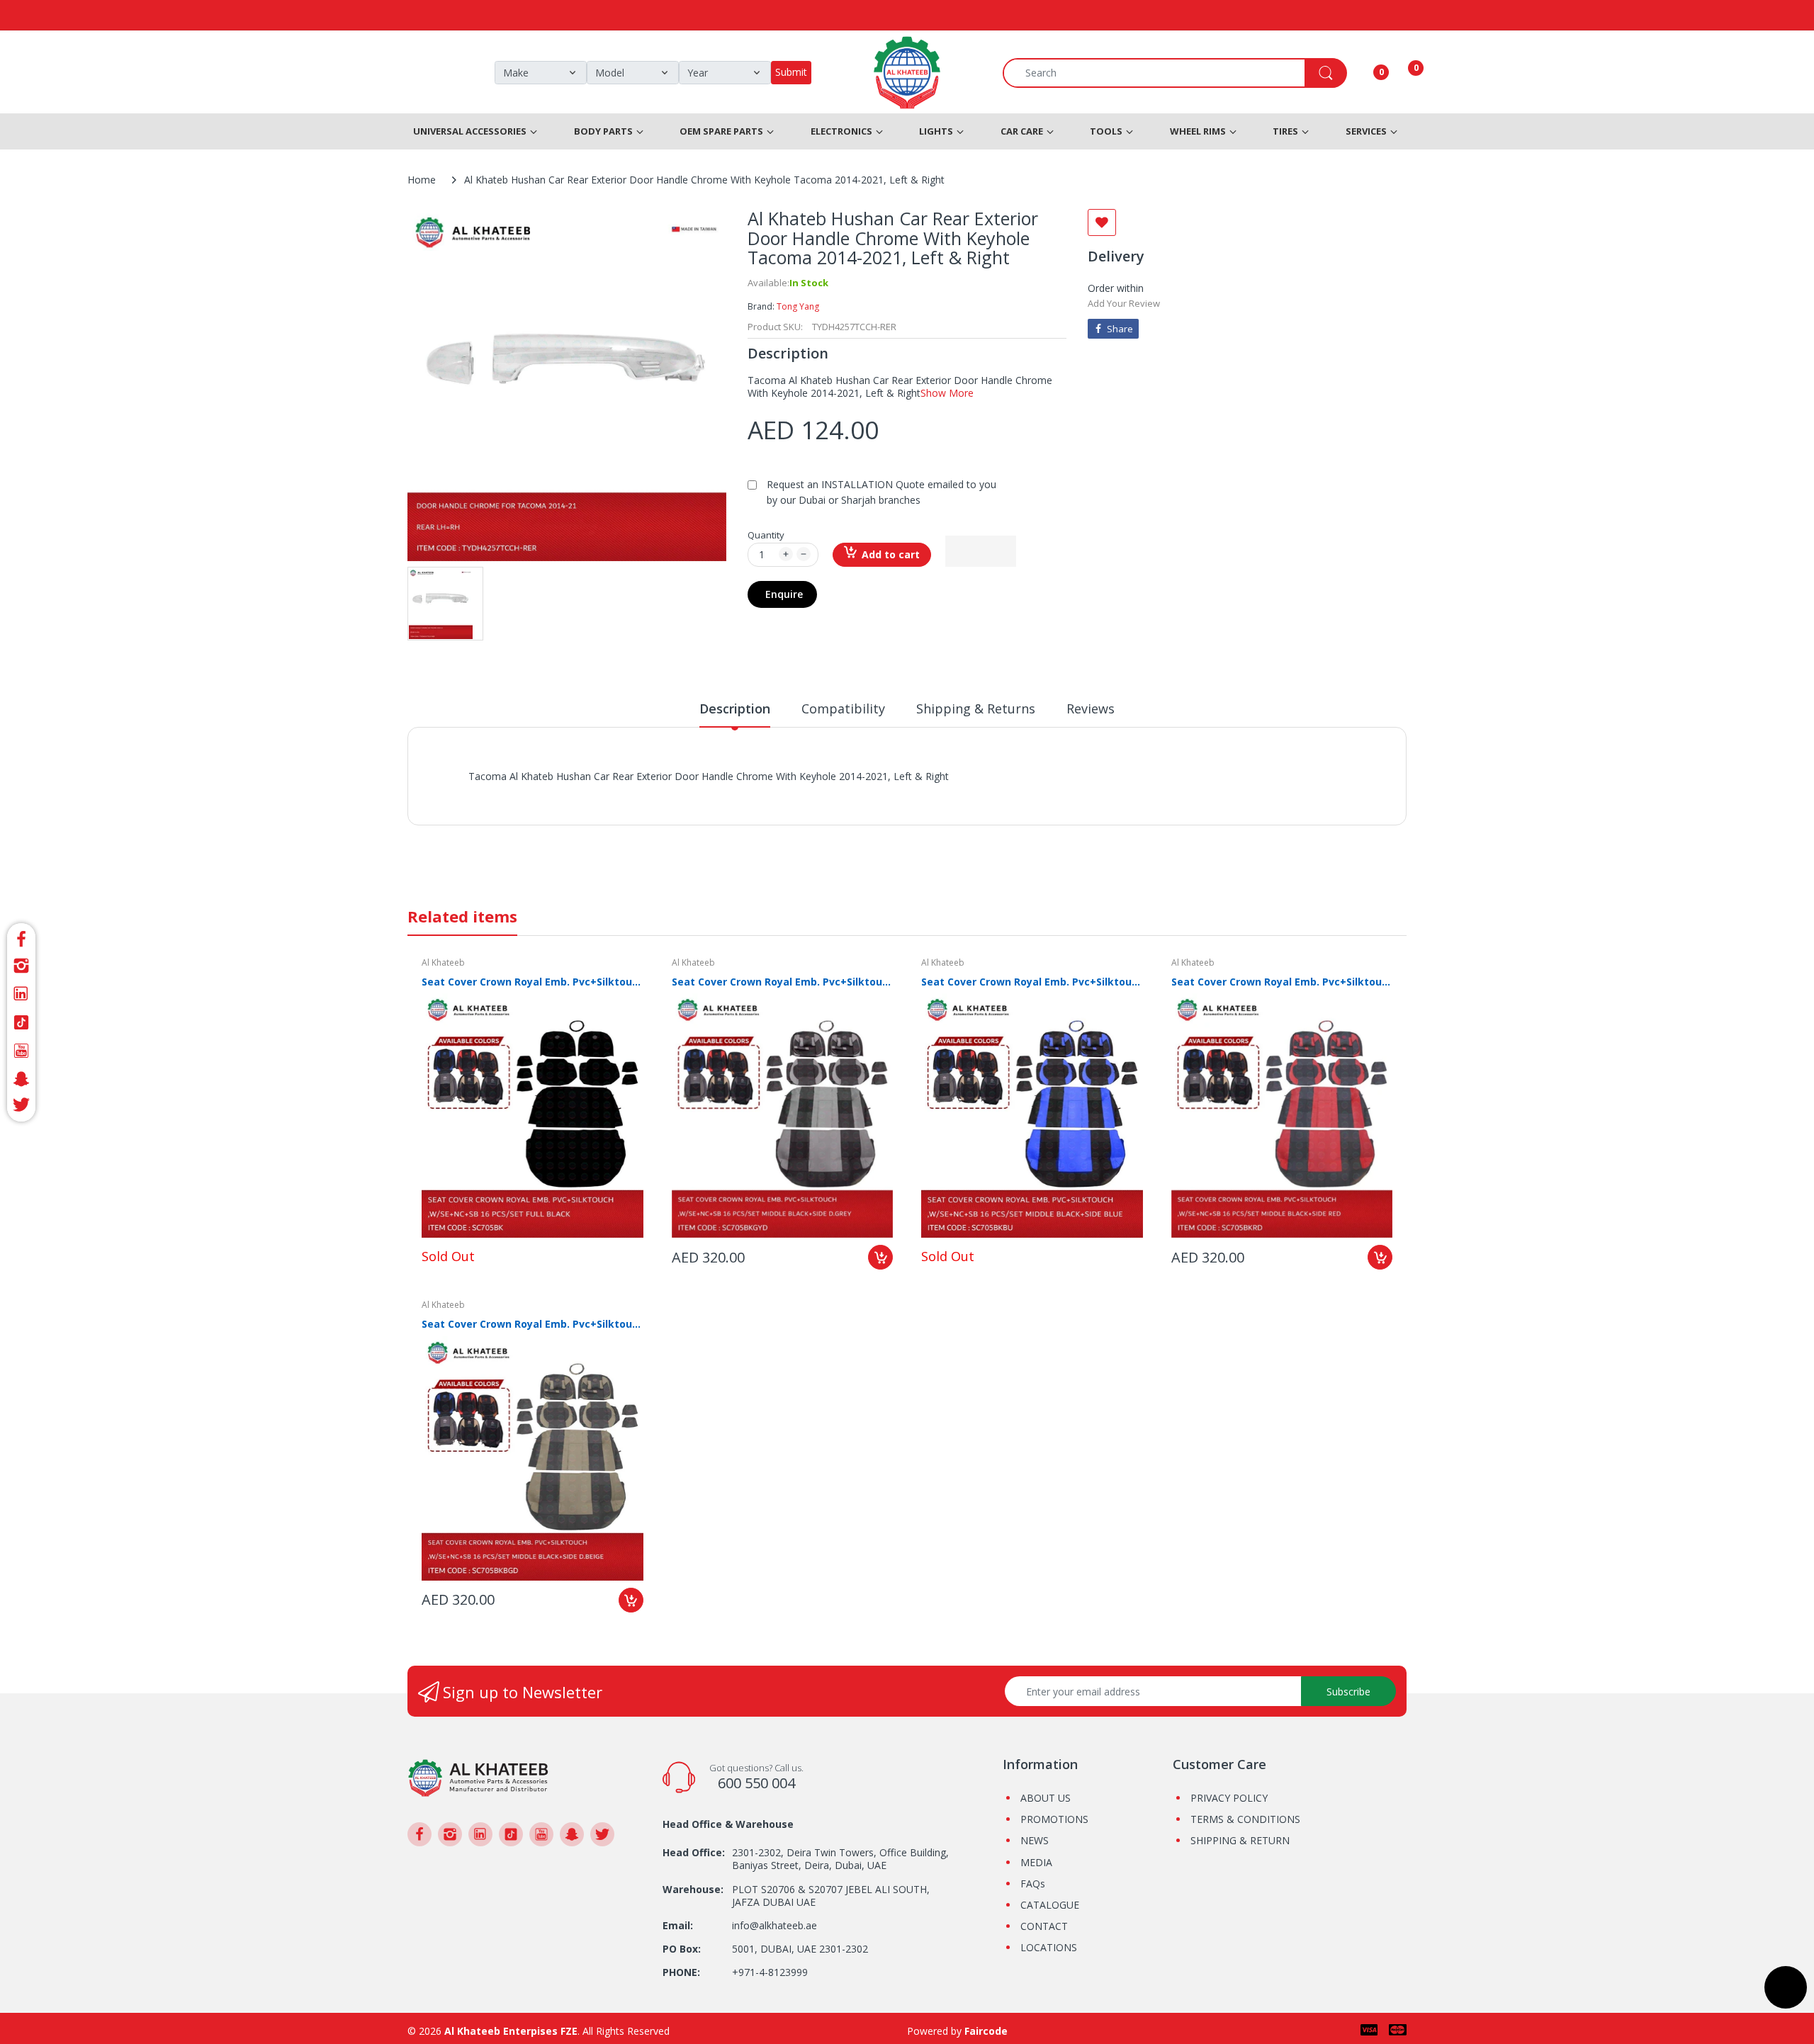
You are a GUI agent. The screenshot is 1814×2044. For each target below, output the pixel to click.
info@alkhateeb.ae (774, 1925)
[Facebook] (21, 937)
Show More (947, 393)
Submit (791, 72)
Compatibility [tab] (843, 708)
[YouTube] (21, 1051)
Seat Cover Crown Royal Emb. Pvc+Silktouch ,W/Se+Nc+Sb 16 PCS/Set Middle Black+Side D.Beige (533, 1324)
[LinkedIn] (21, 994)
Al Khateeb (443, 962)
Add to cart (891, 554)
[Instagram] (21, 966)
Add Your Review (1124, 303)
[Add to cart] (880, 1257)
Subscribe (1348, 1692)
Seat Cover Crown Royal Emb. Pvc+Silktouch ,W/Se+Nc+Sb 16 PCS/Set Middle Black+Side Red (1282, 982)
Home (422, 180)
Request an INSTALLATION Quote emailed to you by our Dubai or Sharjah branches (881, 492)
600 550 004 (756, 1783)
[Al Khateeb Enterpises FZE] (478, 1777)
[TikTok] (21, 1022)
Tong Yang (798, 306)
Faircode (986, 2031)
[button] (981, 551)
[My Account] (1363, 73)
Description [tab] (735, 708)
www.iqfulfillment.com (717, 792)
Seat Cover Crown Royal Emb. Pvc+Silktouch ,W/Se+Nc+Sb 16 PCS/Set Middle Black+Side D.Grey (783, 982)
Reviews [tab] (1091, 708)
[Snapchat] (21, 1079)
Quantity (766, 535)
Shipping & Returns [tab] (976, 708)
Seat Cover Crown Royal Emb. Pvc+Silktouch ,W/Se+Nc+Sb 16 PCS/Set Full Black (533, 982)
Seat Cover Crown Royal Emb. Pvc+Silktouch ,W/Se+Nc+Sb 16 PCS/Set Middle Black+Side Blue (1032, 982)
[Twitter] (21, 1107)
